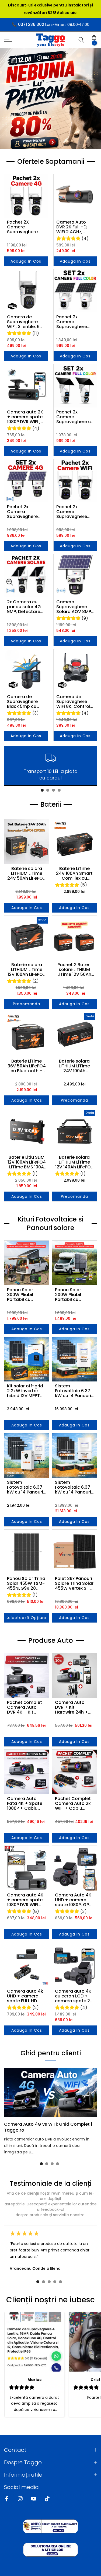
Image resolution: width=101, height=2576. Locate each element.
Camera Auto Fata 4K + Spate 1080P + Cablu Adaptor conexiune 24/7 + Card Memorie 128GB (26, 1804)
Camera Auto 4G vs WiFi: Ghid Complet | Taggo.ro (48, 2127)
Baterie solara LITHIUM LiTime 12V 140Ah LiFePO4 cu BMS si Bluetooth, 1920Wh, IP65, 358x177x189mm (74, 1162)
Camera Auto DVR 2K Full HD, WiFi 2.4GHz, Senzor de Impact (72, 227)
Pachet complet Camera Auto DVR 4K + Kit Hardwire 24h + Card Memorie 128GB (25, 1707)
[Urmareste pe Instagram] (20, 2499)
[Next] (94, 2093)
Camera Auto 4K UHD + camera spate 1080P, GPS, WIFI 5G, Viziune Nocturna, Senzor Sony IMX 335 (74, 1900)
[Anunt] (50, 9)
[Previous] (7, 2093)
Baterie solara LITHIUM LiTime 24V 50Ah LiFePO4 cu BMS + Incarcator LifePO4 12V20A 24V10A (27, 873)
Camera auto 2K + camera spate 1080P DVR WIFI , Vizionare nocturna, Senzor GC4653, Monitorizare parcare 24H (26, 417)
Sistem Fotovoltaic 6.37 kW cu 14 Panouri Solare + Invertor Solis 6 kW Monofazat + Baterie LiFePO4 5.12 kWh (73, 1391)
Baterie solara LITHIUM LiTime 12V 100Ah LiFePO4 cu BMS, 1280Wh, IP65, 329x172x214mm (27, 970)
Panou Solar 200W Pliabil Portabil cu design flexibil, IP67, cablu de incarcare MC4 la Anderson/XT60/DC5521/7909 (75, 1295)
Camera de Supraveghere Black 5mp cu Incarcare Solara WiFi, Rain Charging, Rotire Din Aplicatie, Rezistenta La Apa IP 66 (25, 702)
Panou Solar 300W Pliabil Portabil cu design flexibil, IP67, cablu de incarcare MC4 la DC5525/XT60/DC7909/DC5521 (27, 1295)
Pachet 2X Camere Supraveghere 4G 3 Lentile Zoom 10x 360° (23, 227)
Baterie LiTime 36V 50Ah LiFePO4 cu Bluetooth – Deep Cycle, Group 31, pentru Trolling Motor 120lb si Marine (27, 1066)
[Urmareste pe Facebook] (7, 2499)
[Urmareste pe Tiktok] (47, 2499)
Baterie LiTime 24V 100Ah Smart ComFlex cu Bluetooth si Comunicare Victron (74, 873)
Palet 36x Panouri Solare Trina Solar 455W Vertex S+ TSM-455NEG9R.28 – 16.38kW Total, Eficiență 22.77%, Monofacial (74, 1583)
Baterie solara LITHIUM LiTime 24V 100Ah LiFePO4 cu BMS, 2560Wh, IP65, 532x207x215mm (74, 1066)
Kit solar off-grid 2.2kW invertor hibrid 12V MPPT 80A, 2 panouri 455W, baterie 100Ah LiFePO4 (25, 1391)
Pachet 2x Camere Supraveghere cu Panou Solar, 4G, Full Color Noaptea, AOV (75, 417)
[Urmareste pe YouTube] (34, 2499)
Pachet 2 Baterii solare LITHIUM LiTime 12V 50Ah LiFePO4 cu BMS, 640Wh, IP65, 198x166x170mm (74, 970)
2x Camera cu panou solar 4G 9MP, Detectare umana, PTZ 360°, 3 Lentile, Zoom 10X (26, 607)
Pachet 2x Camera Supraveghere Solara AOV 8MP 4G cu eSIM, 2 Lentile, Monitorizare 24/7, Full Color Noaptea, (24, 512)
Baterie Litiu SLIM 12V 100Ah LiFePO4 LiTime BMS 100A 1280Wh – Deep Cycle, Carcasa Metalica (27, 1162)
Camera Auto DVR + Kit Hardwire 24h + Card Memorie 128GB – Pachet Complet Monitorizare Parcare (72, 1707)
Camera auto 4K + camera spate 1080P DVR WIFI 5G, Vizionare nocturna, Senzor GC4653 (26, 1900)
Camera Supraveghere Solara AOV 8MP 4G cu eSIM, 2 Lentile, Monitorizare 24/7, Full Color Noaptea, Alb (74, 607)
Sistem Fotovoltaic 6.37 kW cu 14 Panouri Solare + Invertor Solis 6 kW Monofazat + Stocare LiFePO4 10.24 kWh (73, 1487)
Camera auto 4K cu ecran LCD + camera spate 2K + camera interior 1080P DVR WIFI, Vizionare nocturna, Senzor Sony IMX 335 (74, 1996)
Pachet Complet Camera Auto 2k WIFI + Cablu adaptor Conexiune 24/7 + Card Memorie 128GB (74, 1804)
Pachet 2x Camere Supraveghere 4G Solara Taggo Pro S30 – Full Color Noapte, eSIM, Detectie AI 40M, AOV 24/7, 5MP (75, 322)
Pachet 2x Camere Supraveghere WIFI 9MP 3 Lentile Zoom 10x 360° (75, 512)
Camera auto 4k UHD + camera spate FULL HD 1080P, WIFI (25, 1996)
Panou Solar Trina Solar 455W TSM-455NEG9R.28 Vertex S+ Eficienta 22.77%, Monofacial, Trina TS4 (26, 1583)
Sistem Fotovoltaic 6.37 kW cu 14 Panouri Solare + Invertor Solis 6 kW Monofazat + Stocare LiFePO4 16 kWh (25, 1487)
